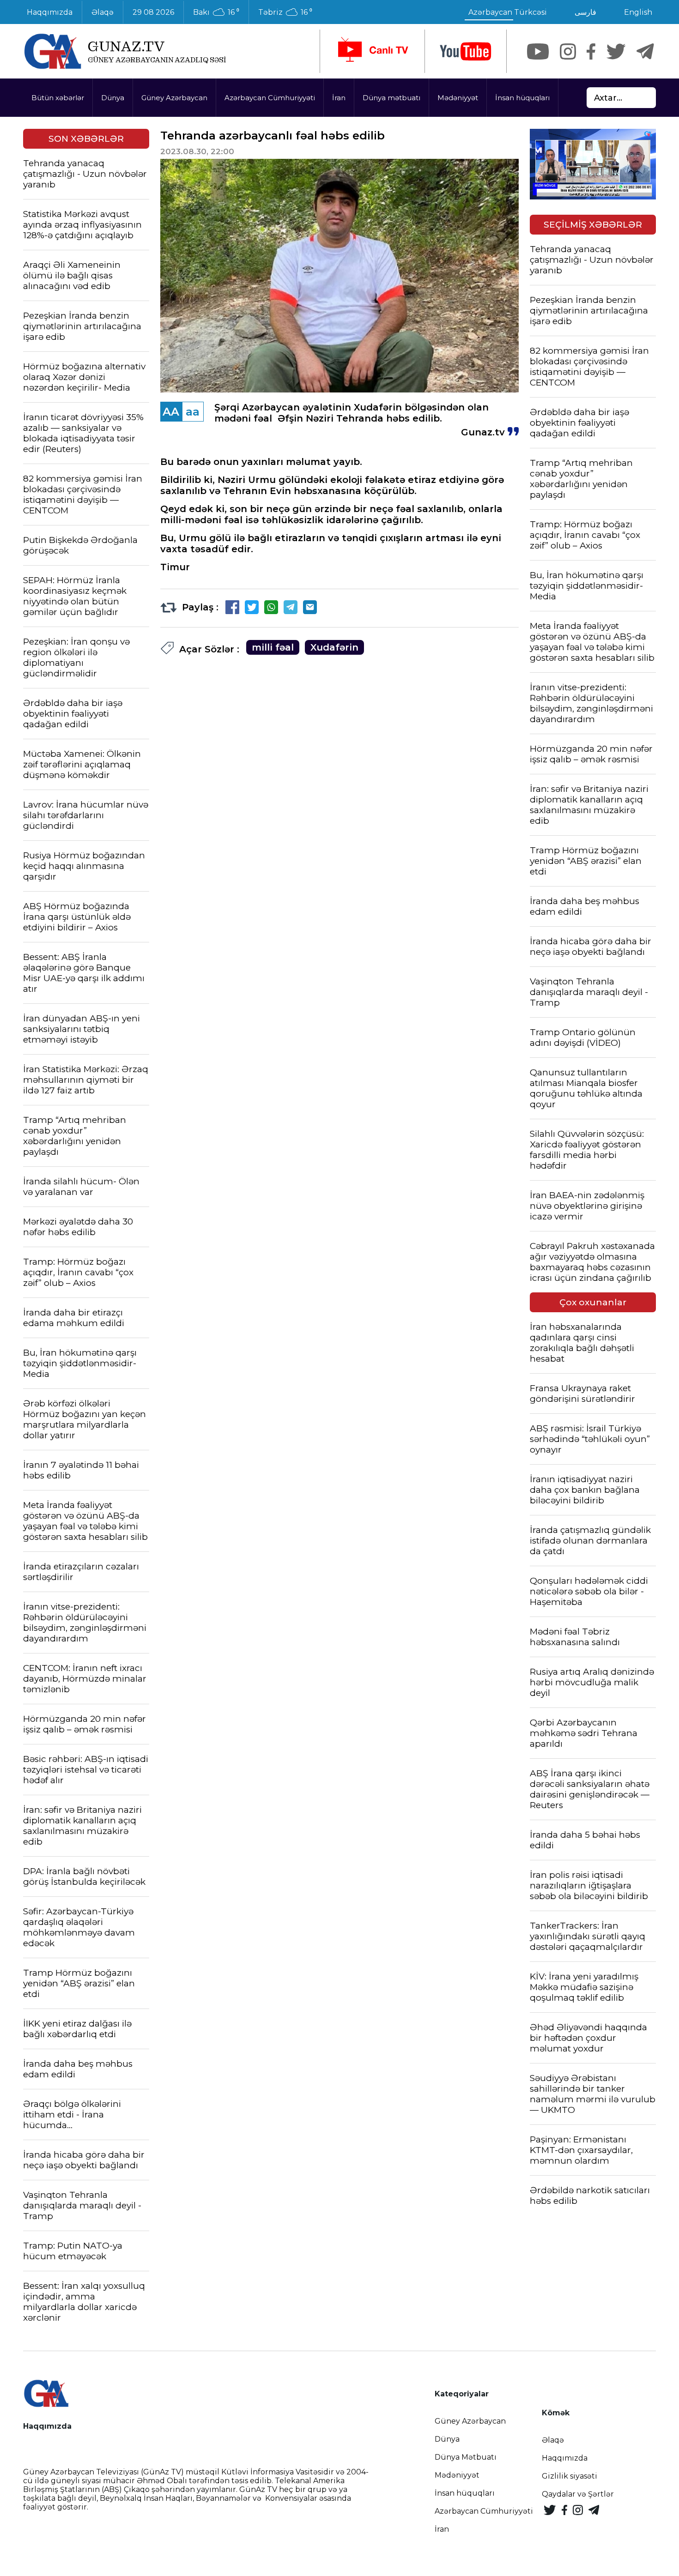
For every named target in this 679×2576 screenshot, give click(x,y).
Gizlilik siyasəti (570, 2476)
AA (171, 412)
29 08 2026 (153, 12)
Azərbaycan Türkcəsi (508, 12)
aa (193, 412)
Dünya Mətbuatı (466, 2457)
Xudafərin (334, 647)
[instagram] (568, 51)
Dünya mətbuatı (391, 98)
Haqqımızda (50, 12)
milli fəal (273, 647)
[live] (372, 51)
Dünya (113, 98)
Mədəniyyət (458, 98)
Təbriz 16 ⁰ (285, 12)
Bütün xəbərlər (58, 98)
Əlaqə (103, 12)
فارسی (585, 12)
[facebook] (591, 51)
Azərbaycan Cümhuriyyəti (270, 98)
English (638, 12)
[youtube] (466, 51)
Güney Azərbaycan (174, 98)
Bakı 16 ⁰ (216, 12)
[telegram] (645, 51)
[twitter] (616, 51)
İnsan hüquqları (522, 98)
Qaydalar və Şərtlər (578, 2494)
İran (339, 98)
